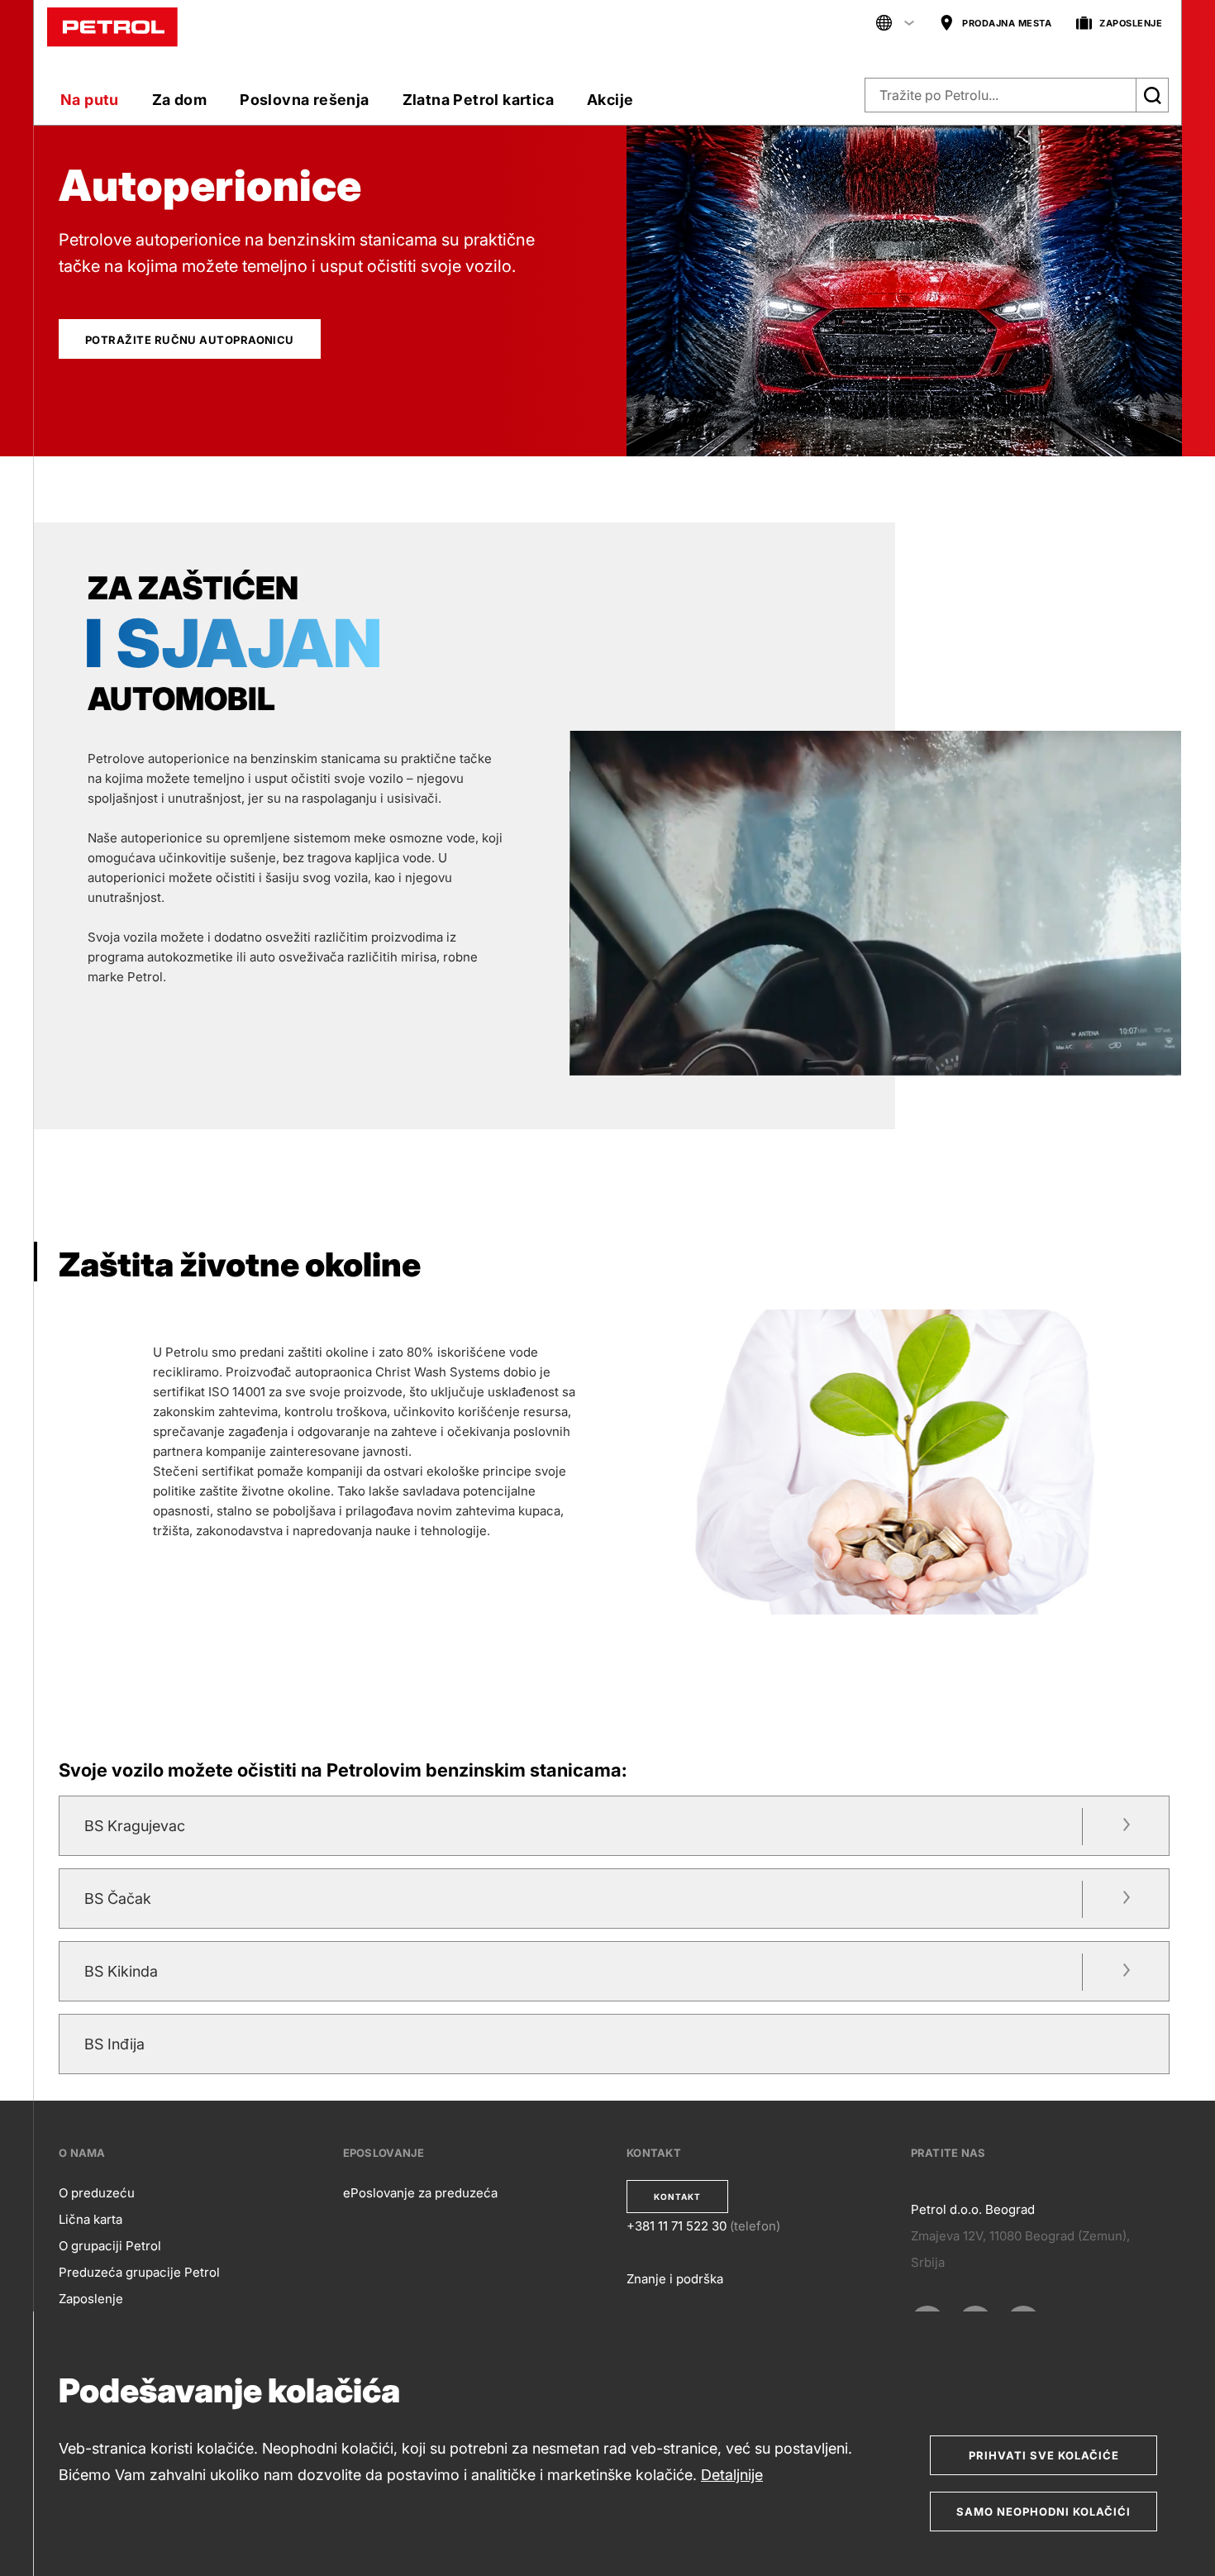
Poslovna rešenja (304, 100)
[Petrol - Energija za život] (112, 26)
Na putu (90, 100)
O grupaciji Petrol (110, 2246)
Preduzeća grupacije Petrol (139, 2272)
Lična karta (91, 2219)
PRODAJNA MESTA (1007, 23)
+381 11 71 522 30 (677, 2226)
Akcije (610, 100)
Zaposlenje (91, 2299)
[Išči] (1152, 95)
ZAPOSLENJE (1131, 23)
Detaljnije (732, 2475)
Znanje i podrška (675, 2279)
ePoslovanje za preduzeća (420, 2193)
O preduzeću (97, 2193)
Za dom (179, 100)
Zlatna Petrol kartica (478, 100)
